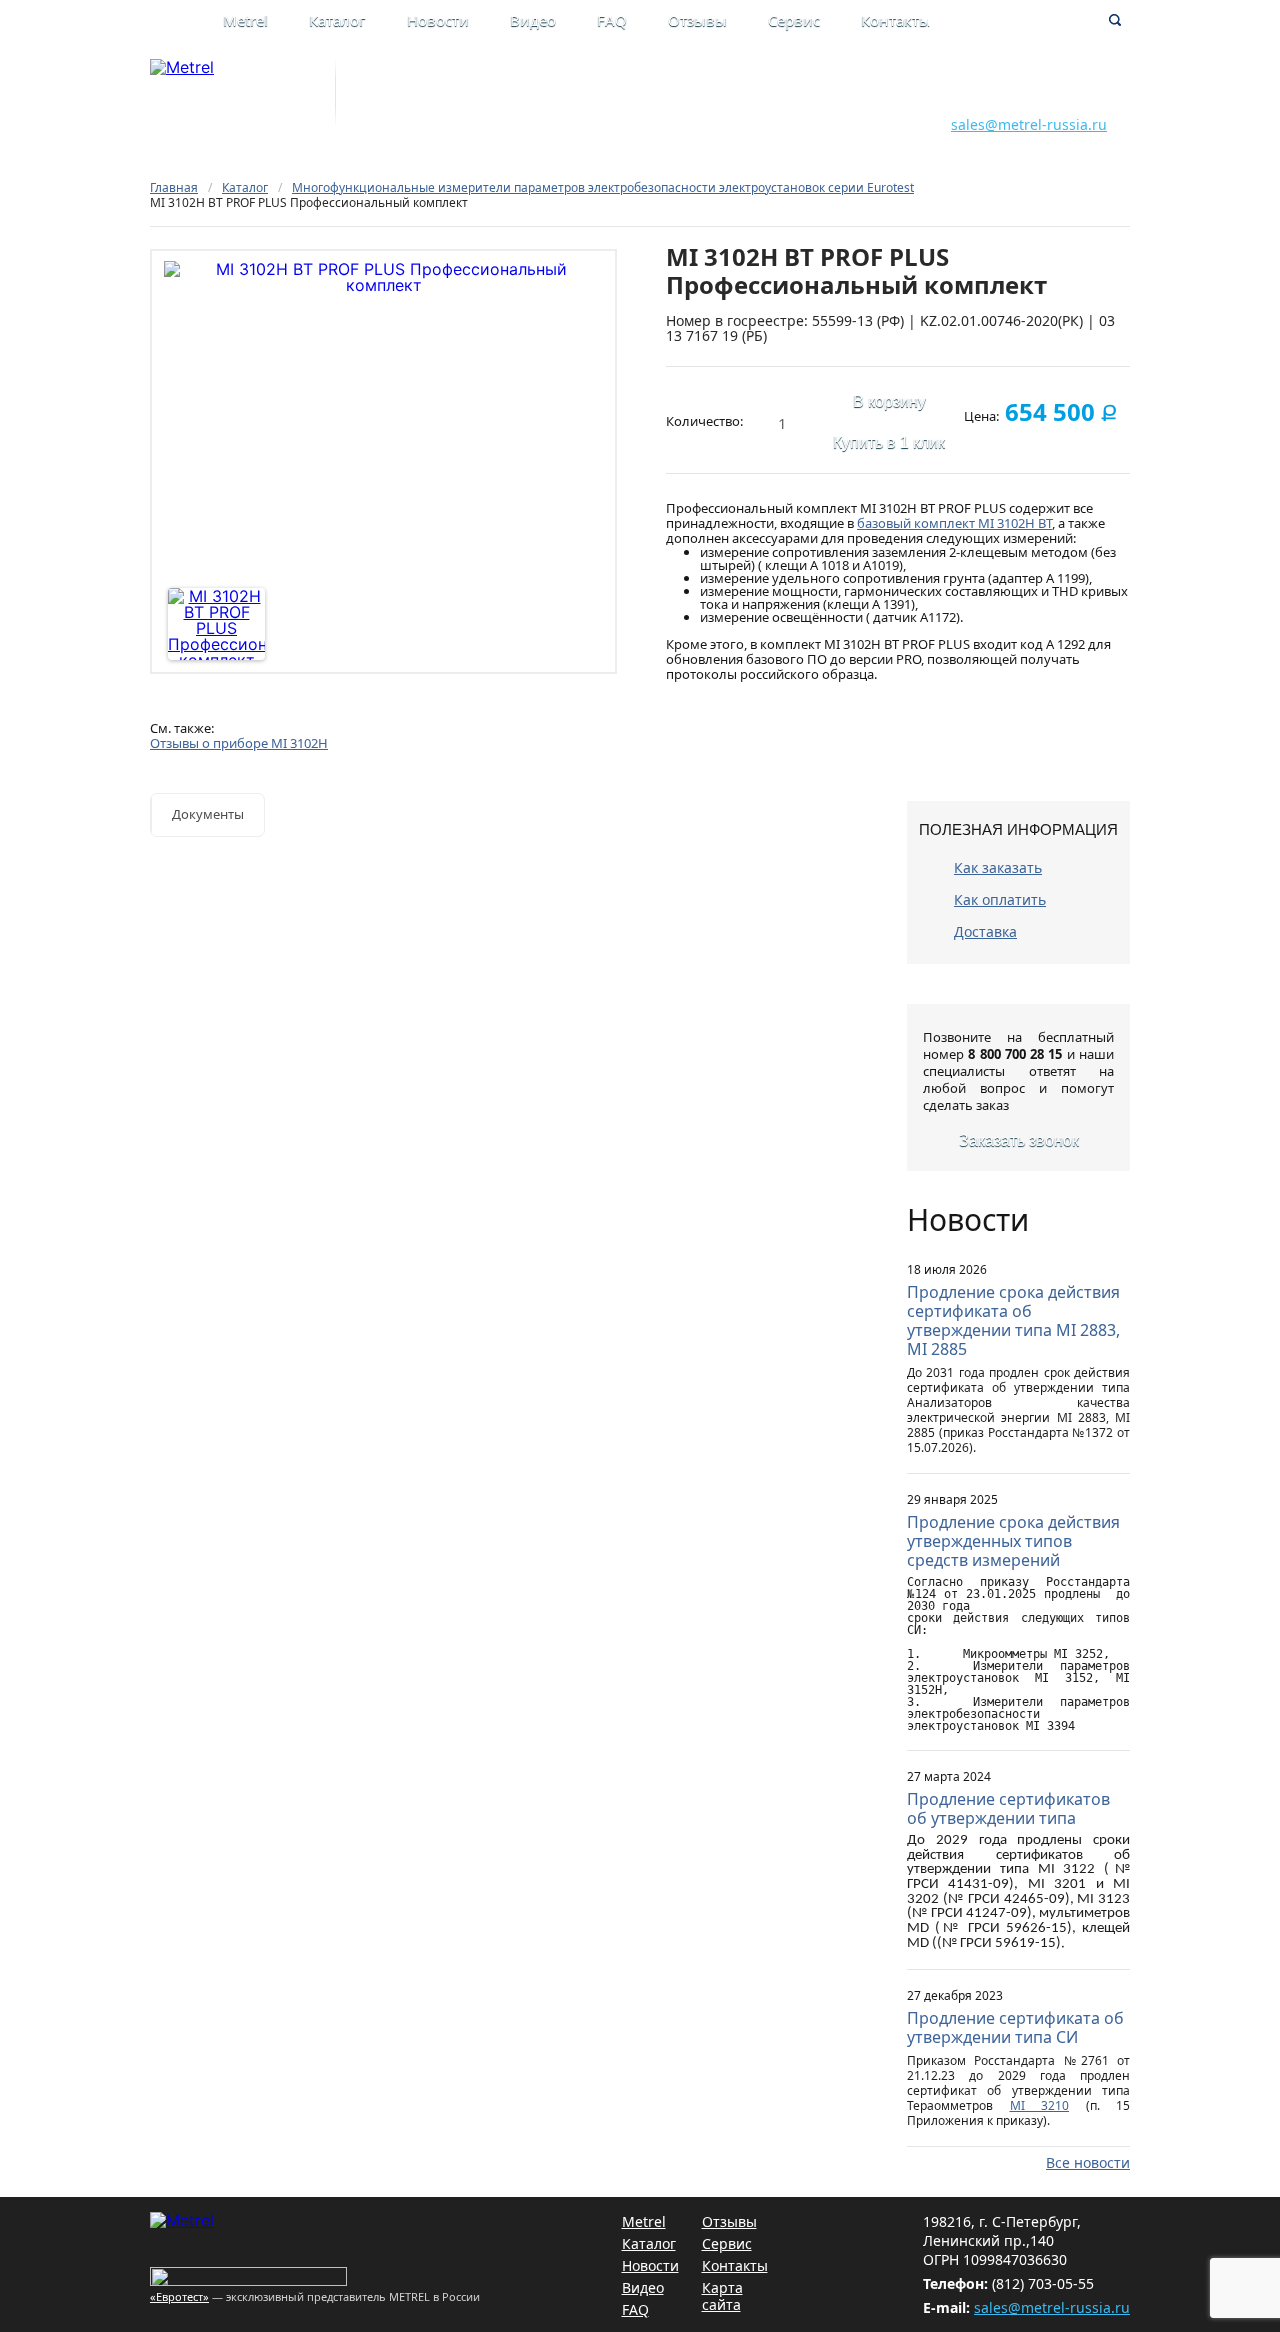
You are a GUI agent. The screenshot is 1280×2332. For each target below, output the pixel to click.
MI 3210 (1040, 2105)
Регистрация (766, 102)
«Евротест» (179, 2296)
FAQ (612, 20)
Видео (533, 20)
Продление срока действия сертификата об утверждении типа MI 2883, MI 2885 (1013, 1320)
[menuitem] (266, 22)
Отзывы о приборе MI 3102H (239, 743)
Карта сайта (722, 2296)
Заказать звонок (1019, 1140)
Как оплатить (1000, 899)
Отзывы (697, 20)
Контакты (896, 20)
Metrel (245, 20)
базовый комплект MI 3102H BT (954, 523)
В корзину (889, 401)
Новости (438, 20)
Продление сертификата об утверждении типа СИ (1015, 2027)
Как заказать (998, 867)
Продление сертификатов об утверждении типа (1008, 1808)
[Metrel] (182, 67)
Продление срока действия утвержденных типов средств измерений (1013, 1541)
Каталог (337, 20)
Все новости (1088, 2162)
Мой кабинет (767, 81)
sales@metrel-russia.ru (1029, 124)
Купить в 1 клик (889, 442)
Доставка (985, 931)
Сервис (794, 20)
